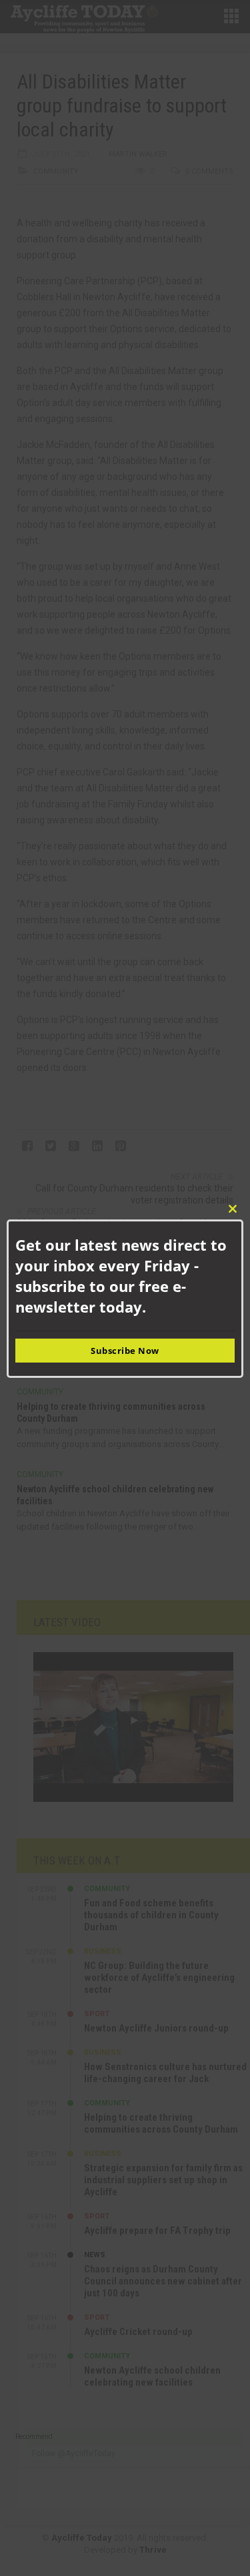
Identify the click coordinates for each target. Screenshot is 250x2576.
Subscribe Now (125, 1351)
